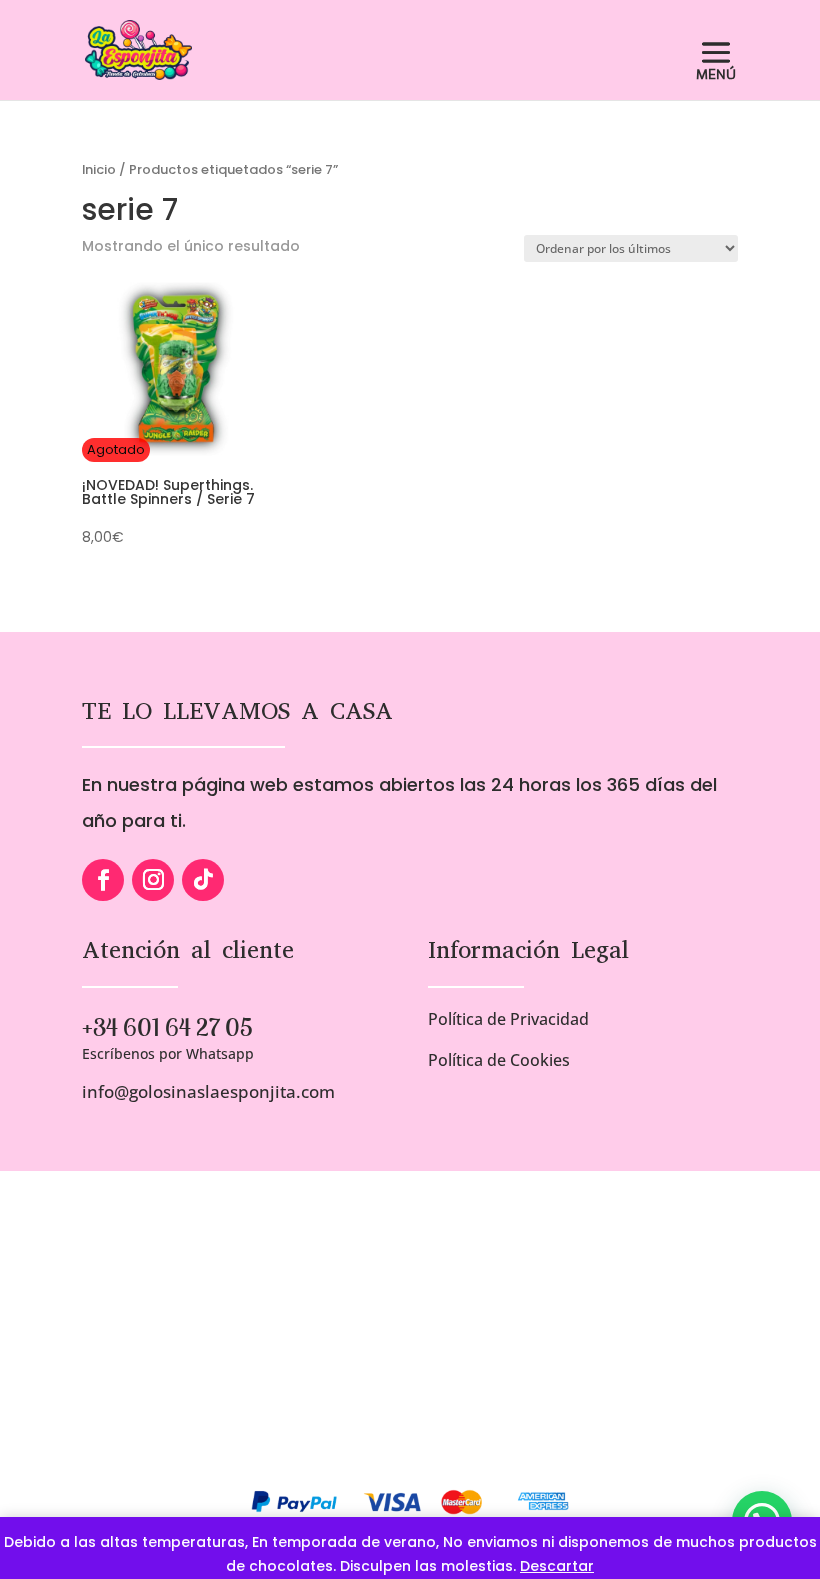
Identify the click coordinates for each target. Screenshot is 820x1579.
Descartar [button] (557, 1566)
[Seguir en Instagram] (153, 880)
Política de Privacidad (508, 1019)
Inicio (99, 169)
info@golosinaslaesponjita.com (208, 1091)
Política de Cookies (499, 1060)
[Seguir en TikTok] (203, 880)
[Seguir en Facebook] (103, 880)
